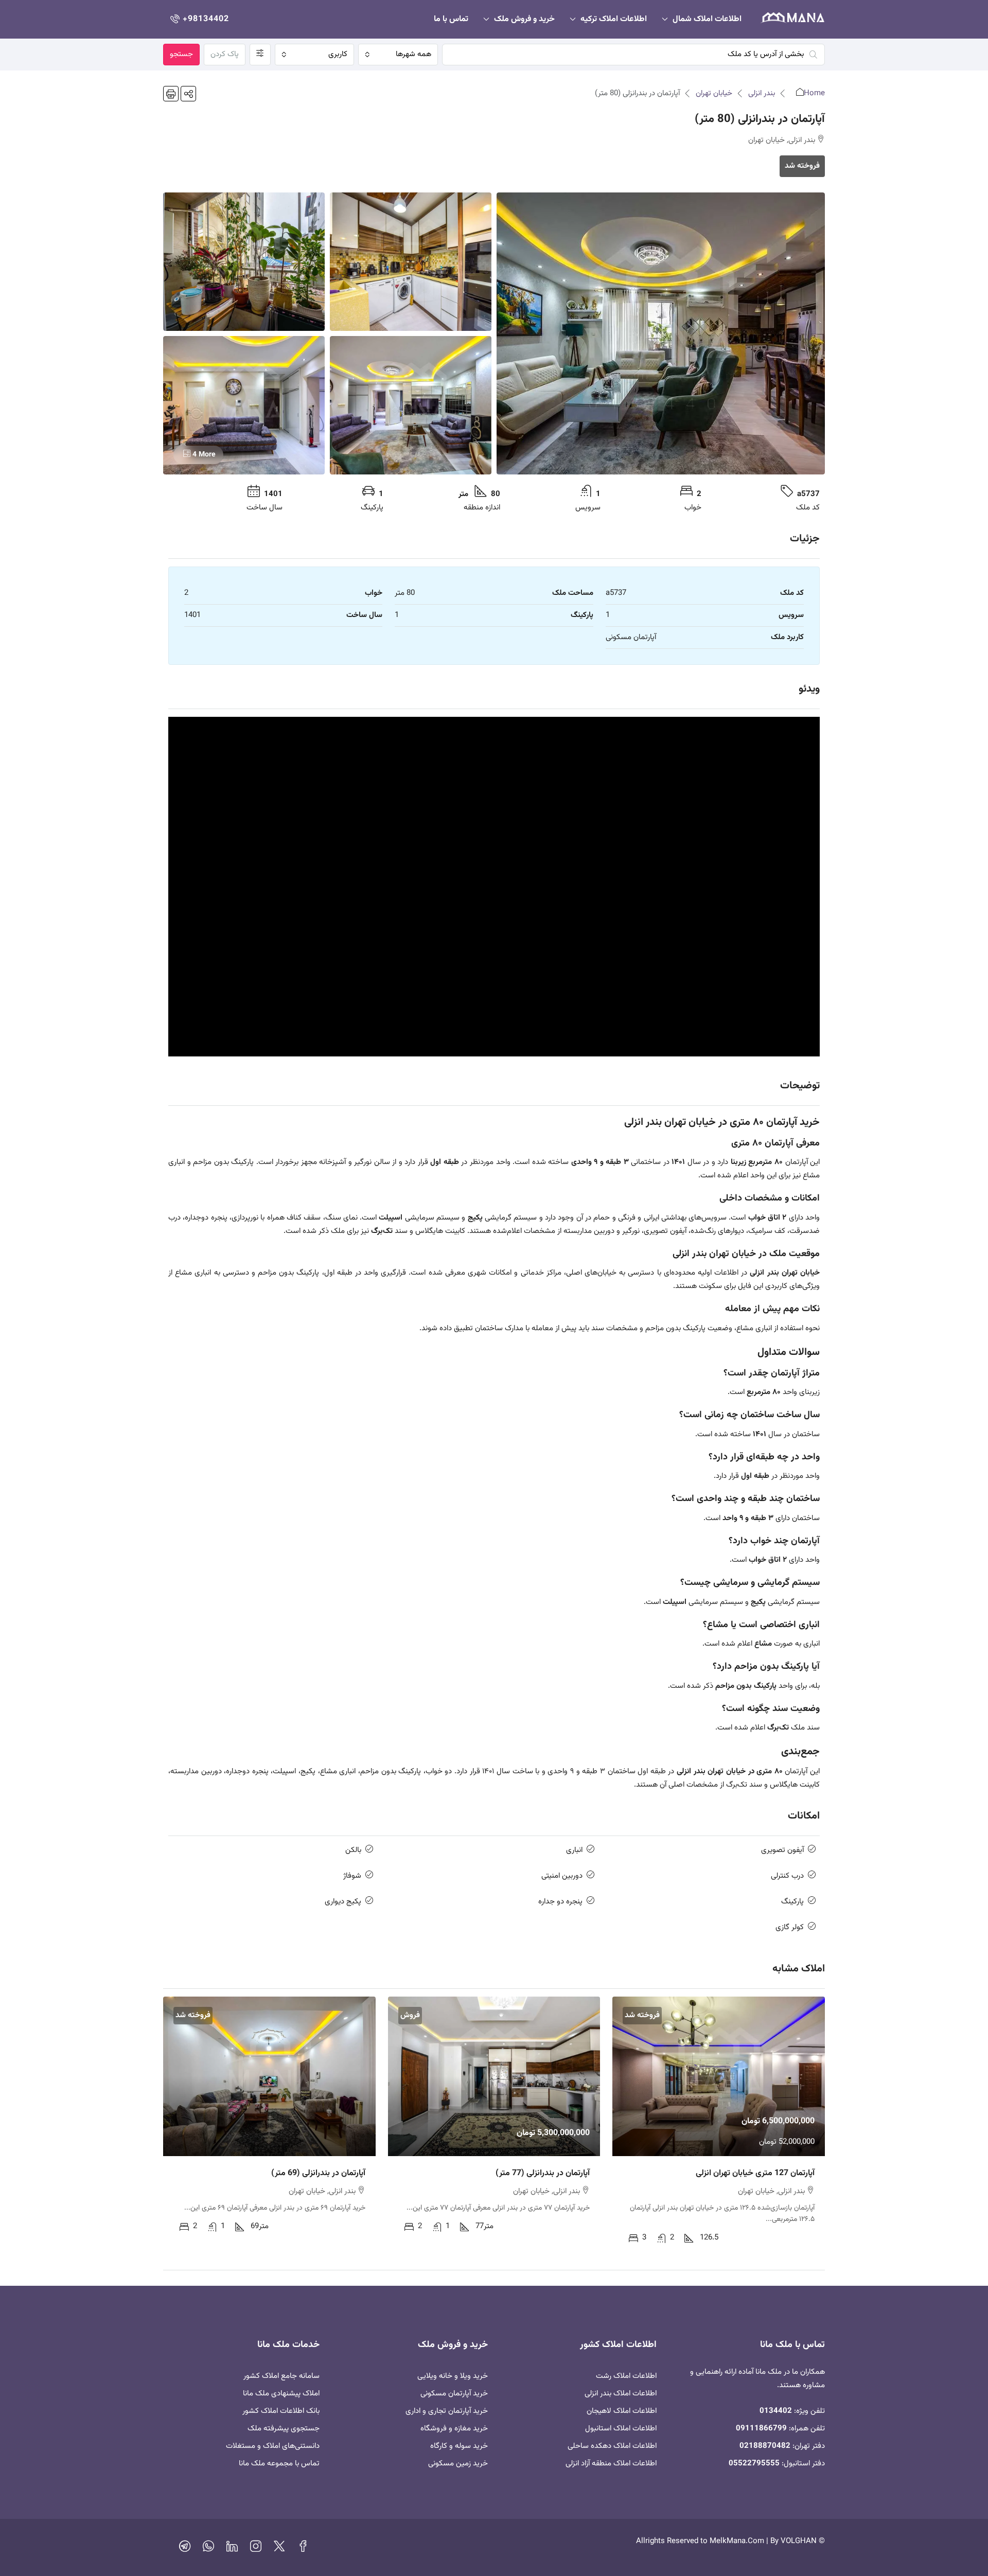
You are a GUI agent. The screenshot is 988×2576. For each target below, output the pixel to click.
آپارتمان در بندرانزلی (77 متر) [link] (543, 2173)
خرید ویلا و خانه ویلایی (453, 2376)
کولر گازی (790, 1927)
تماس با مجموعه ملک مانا (279, 2464)
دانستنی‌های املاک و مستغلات (273, 2446)
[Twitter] (279, 2549)
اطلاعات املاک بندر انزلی (621, 2394)
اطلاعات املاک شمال (707, 19)
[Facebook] (303, 2549)
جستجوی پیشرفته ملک (284, 2429)
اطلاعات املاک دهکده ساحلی (612, 2446)
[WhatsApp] (208, 2549)
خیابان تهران (714, 93)
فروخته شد (802, 166)
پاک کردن (225, 54)
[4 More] (244, 405)
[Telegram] (185, 2549)
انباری (574, 1850)
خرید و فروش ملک (524, 19)
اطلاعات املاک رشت (626, 2376)
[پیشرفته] (260, 55)
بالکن (353, 1850)
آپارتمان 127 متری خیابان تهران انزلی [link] (755, 2173)
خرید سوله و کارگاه (459, 2446)
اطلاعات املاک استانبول (621, 2429)
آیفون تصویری (782, 1850)
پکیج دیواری (343, 1902)
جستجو (181, 54)
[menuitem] (199, 19)
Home (814, 93)
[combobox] (398, 55)
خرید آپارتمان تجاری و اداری (447, 2411)
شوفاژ (352, 1876)
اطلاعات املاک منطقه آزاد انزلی (611, 2464)
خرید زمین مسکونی (458, 2464)
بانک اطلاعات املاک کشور (281, 2411)
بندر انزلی (762, 93)
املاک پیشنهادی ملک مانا (281, 2394)
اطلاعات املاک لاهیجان (622, 2411)
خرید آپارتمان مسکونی (454, 2394)
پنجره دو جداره (560, 1902)
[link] (719, 2076)
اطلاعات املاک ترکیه (614, 19)
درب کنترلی (787, 1876)
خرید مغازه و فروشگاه (454, 2429)
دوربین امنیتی (562, 1876)
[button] (188, 94)
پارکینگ (792, 1902)
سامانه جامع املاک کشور (281, 2376)
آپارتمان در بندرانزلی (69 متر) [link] (318, 2173)
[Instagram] (256, 2549)
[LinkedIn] (232, 2549)
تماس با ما (451, 19)
